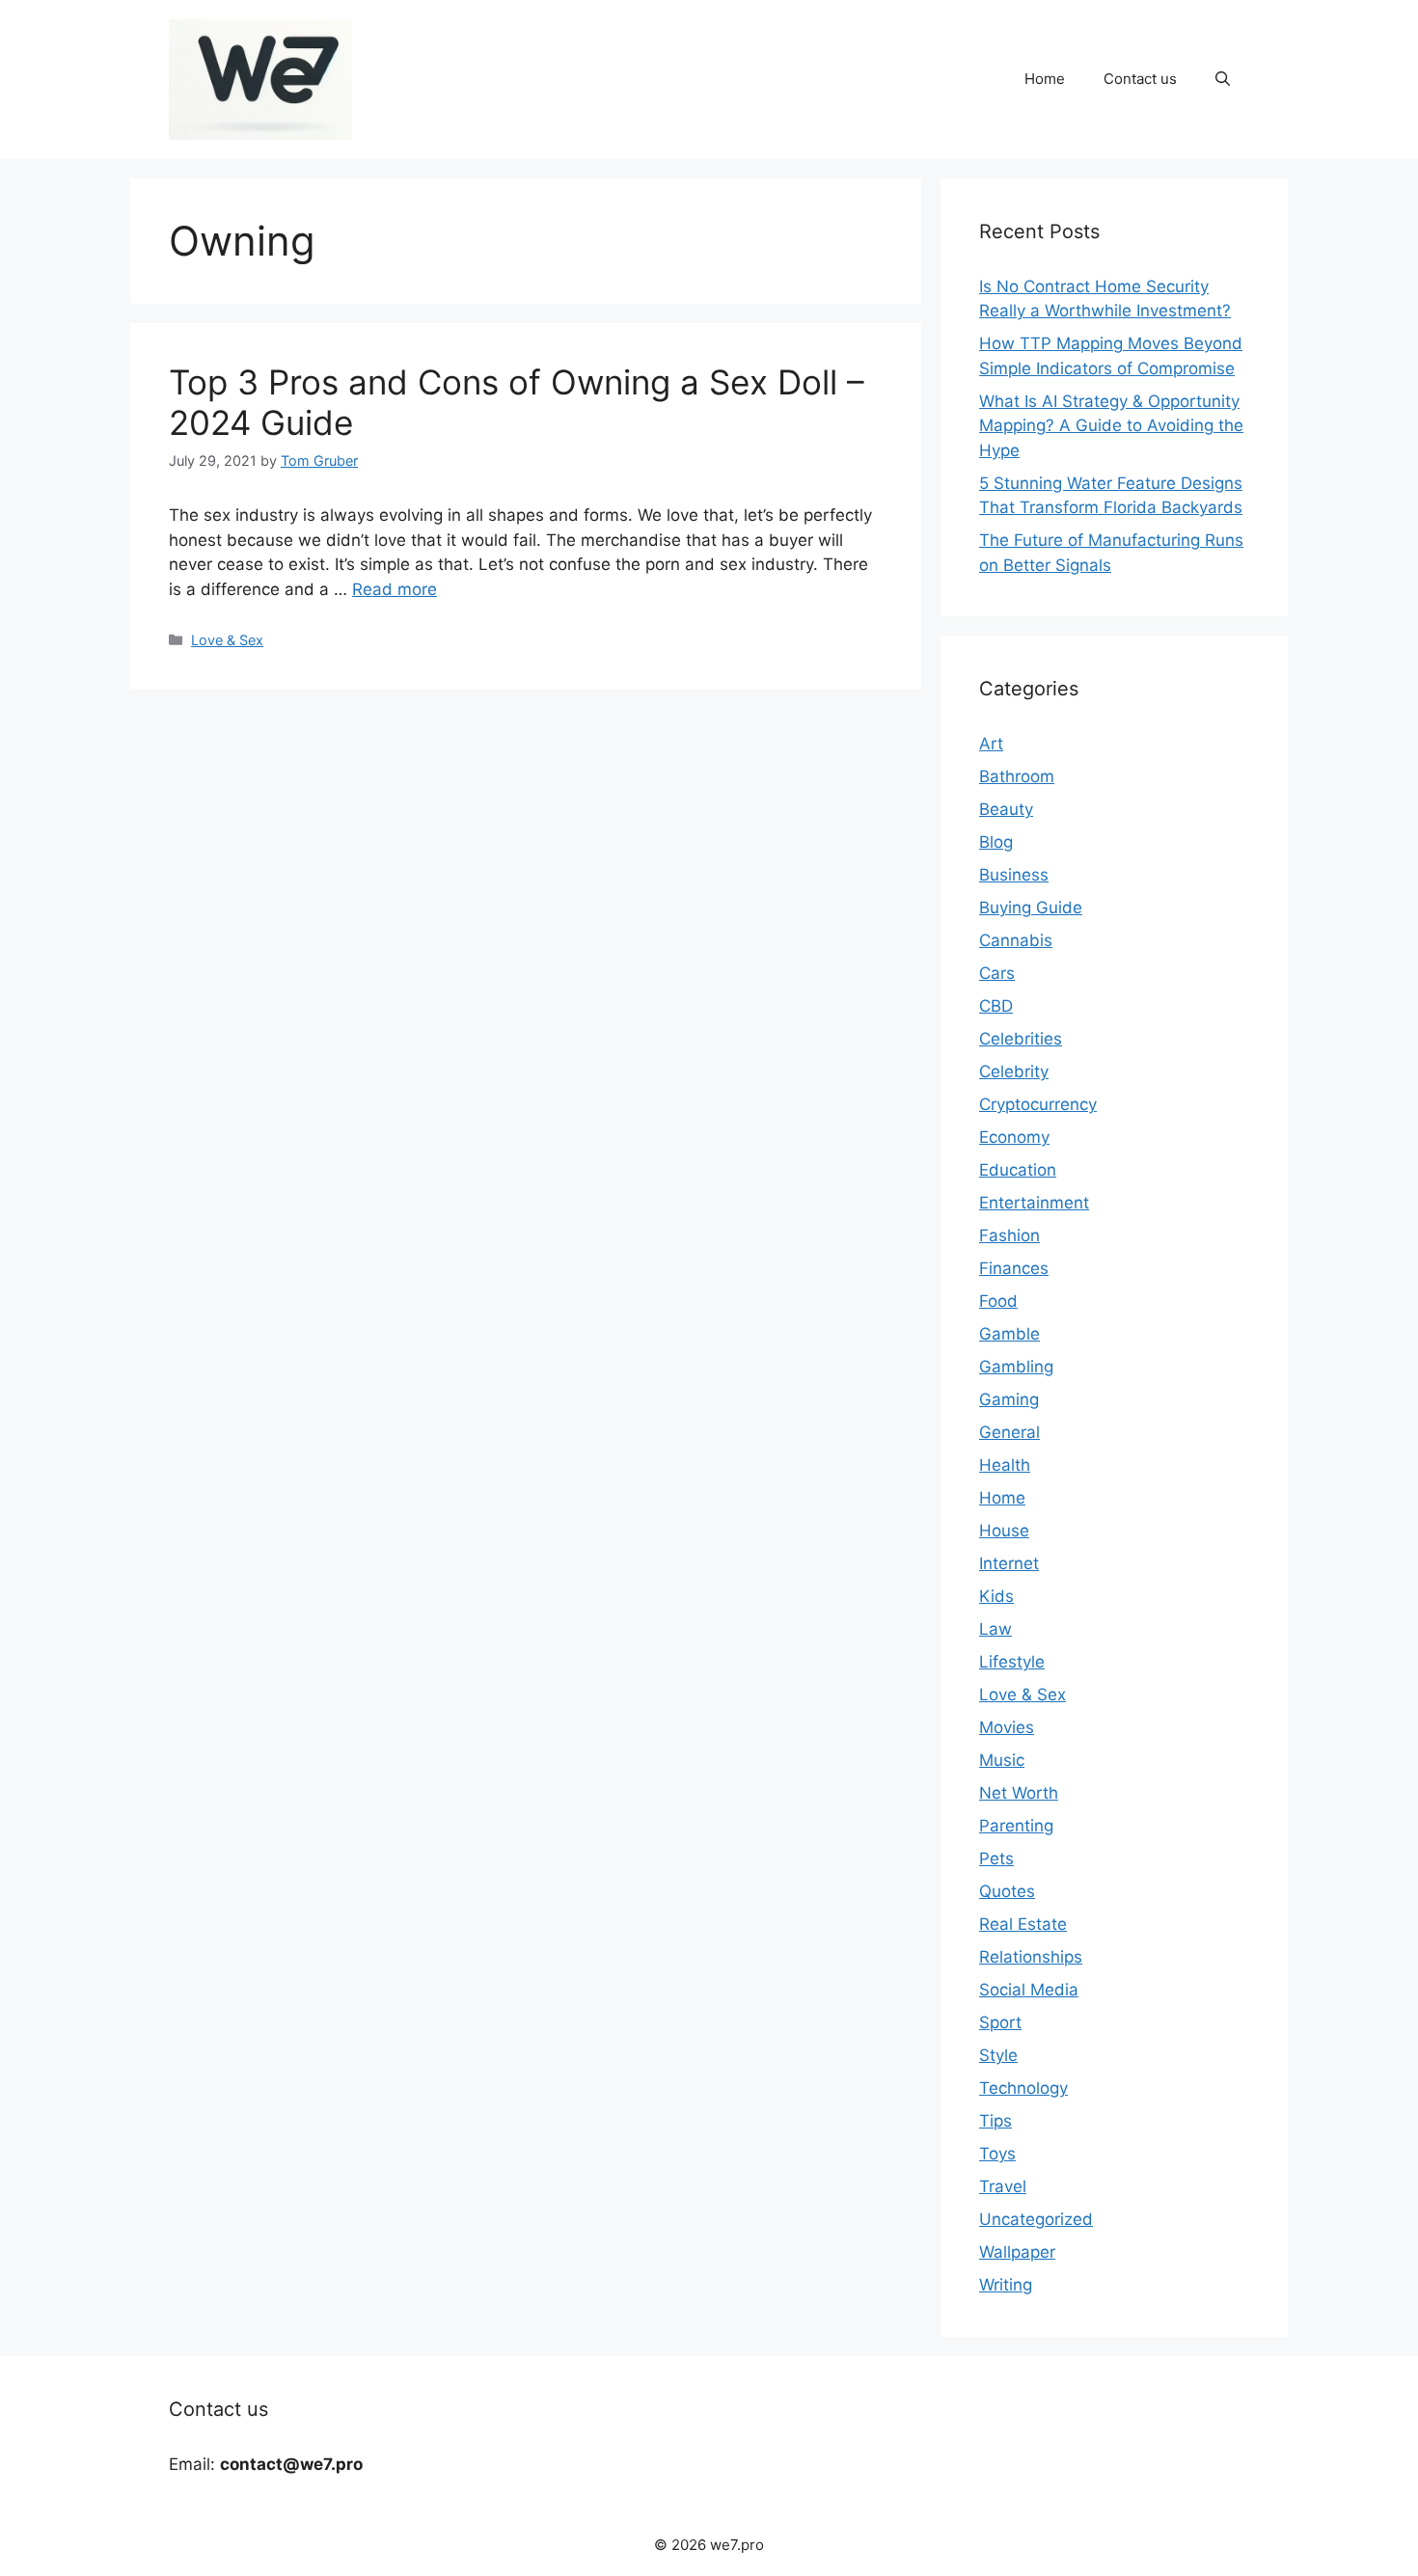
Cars (997, 973)
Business (1014, 875)
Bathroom (1017, 776)
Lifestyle (1012, 1662)
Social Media (1029, 1990)
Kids (996, 1596)
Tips (995, 2121)
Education (1018, 1170)
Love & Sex (227, 640)
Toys (997, 2154)
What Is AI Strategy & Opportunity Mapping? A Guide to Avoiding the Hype (1111, 426)
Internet (1009, 1563)
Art (991, 744)
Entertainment (1034, 1203)
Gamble (1009, 1334)
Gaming (1009, 1399)
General (1009, 1432)
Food (998, 1301)
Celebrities (1021, 1039)
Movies (1007, 1727)
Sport (1000, 2022)
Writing (1006, 2285)
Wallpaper (1017, 2252)
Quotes (1007, 1891)
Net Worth (1019, 1793)
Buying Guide (1031, 908)
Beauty (1006, 809)
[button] (1223, 79)
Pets (996, 1858)
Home (1045, 79)
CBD (996, 1006)
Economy (1014, 1137)
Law (995, 1629)
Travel (1003, 2186)
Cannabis (1016, 940)
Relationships (1031, 1957)
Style (998, 2055)
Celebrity (1014, 1071)
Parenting (1016, 1826)
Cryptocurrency (1038, 1104)
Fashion (1009, 1235)
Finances (1014, 1268)
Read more (395, 589)
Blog (996, 842)
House (1004, 1531)
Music (1002, 1760)
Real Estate (1023, 1924)
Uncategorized (1036, 2219)
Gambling (1016, 1367)
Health (1005, 1465)
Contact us (1140, 79)
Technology (1023, 2088)
